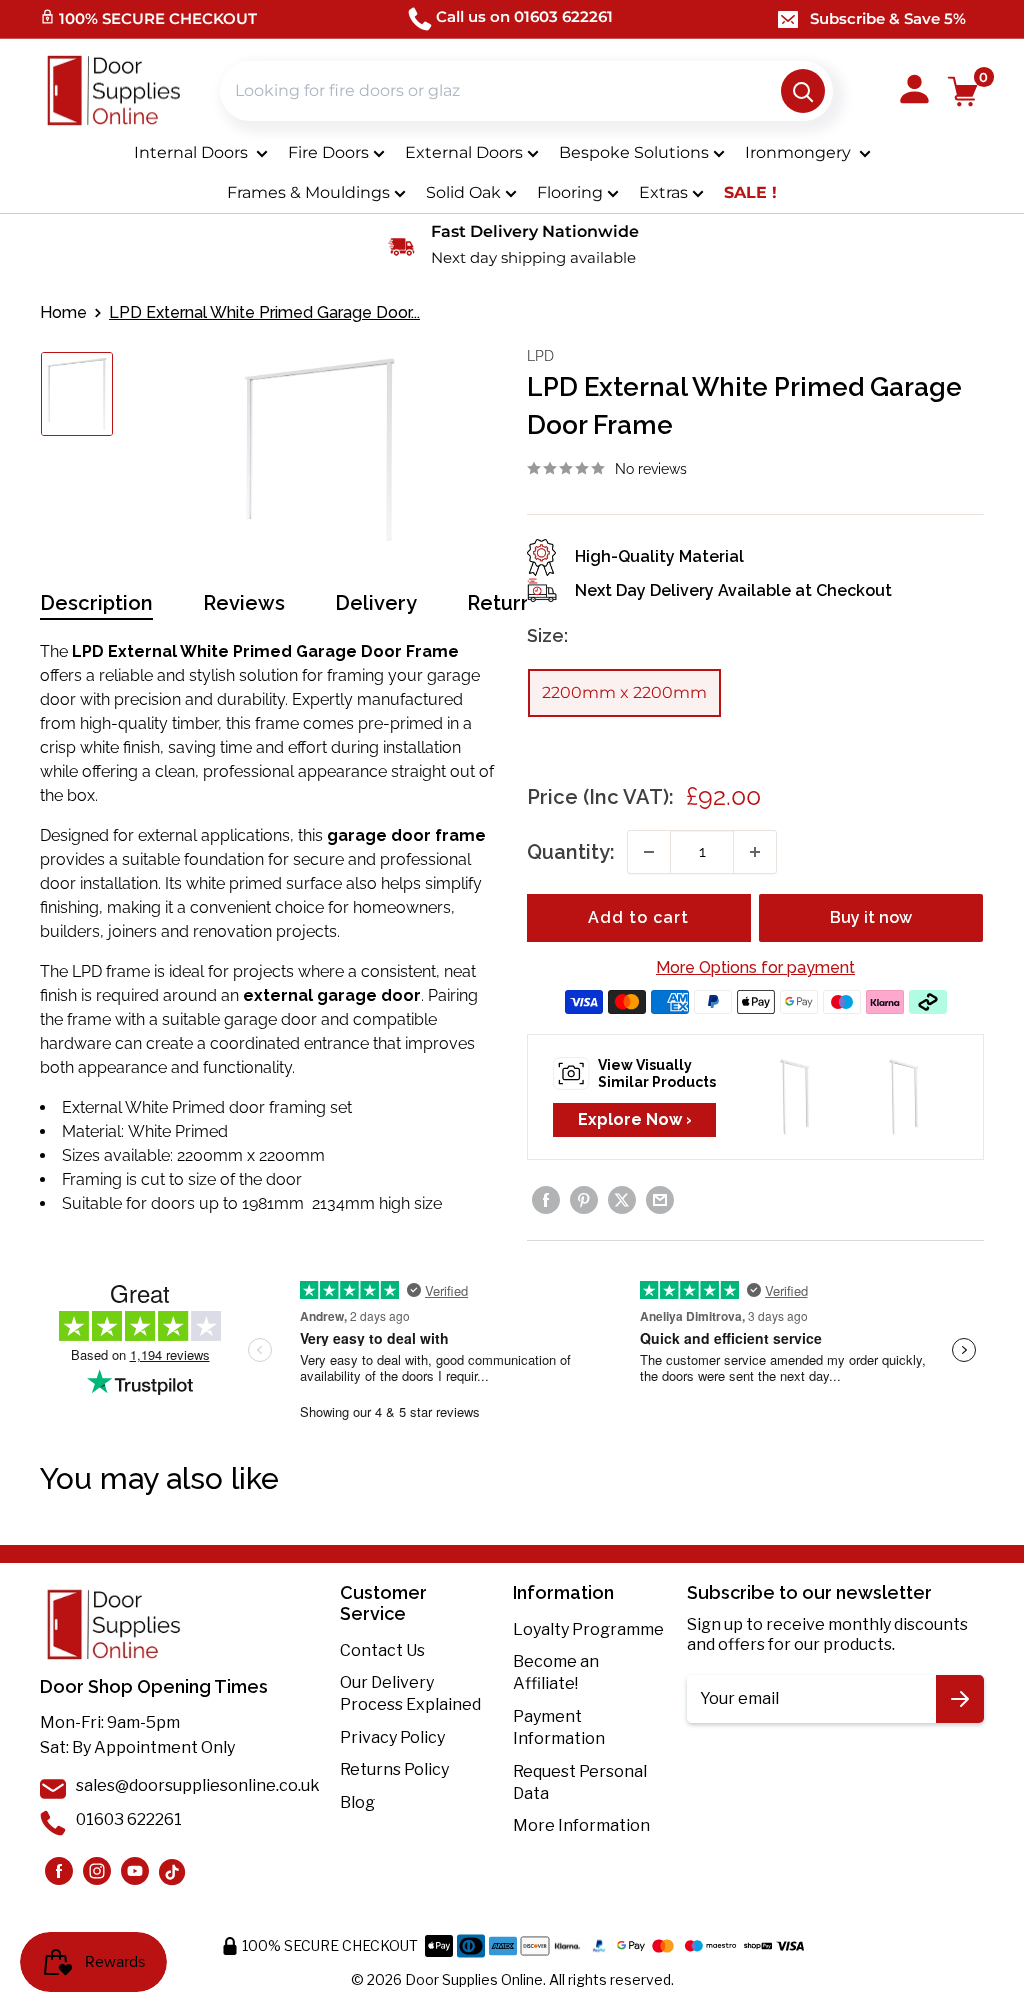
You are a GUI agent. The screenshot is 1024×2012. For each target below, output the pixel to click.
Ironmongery (800, 152)
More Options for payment (755, 967)
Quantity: (571, 852)
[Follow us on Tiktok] (173, 1871)
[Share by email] (660, 1200)
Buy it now (871, 917)
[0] (963, 91)
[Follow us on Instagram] (59, 1871)
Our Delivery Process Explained (410, 1693)
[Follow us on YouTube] (135, 1871)
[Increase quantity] (755, 852)
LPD (540, 356)
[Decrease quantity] (649, 852)
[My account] (914, 91)
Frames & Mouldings (308, 192)
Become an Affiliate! (556, 1672)
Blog (357, 1802)
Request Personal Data (580, 1782)
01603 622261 (129, 1819)
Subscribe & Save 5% (888, 18)
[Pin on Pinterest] (584, 1200)
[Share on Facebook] (546, 1200)
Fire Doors (328, 152)
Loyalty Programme (588, 1629)
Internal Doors (193, 152)
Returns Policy (394, 1769)
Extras (663, 192)
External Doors (464, 152)
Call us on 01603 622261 (524, 16)
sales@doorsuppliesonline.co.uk (198, 1785)
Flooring (570, 192)
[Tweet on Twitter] (622, 1200)
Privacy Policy (392, 1737)
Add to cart (638, 917)
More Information (581, 1825)
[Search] (803, 91)
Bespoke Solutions (634, 152)
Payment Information (559, 1727)
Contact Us (382, 1650)
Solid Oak (463, 192)
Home (63, 312)
